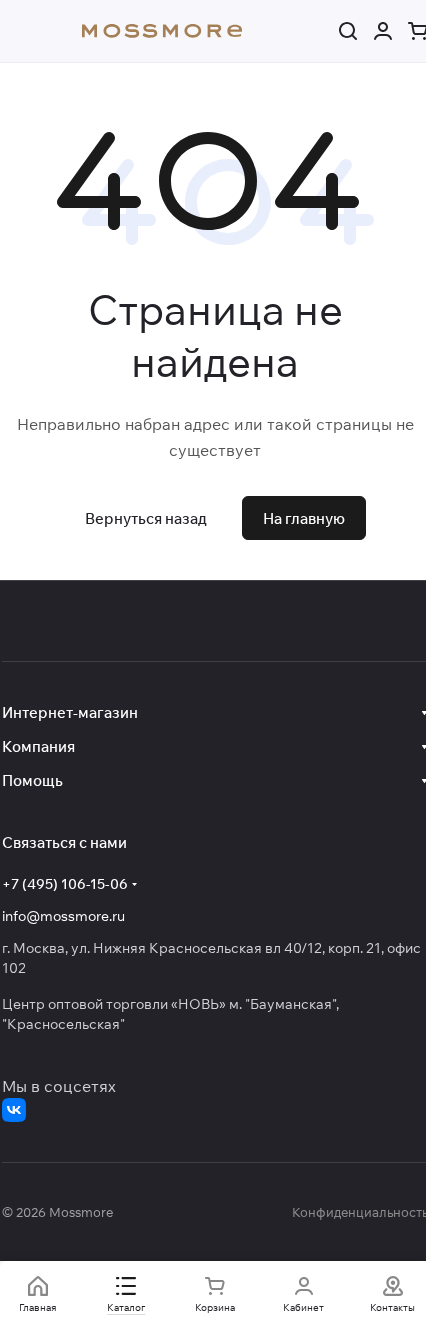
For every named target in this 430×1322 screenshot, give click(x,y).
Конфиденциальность (360, 1212)
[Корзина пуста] (418, 31)
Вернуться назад (146, 518)
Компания (38, 746)
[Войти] (383, 31)
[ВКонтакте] (14, 1110)
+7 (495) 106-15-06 (65, 884)
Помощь (32, 780)
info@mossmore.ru (63, 916)
